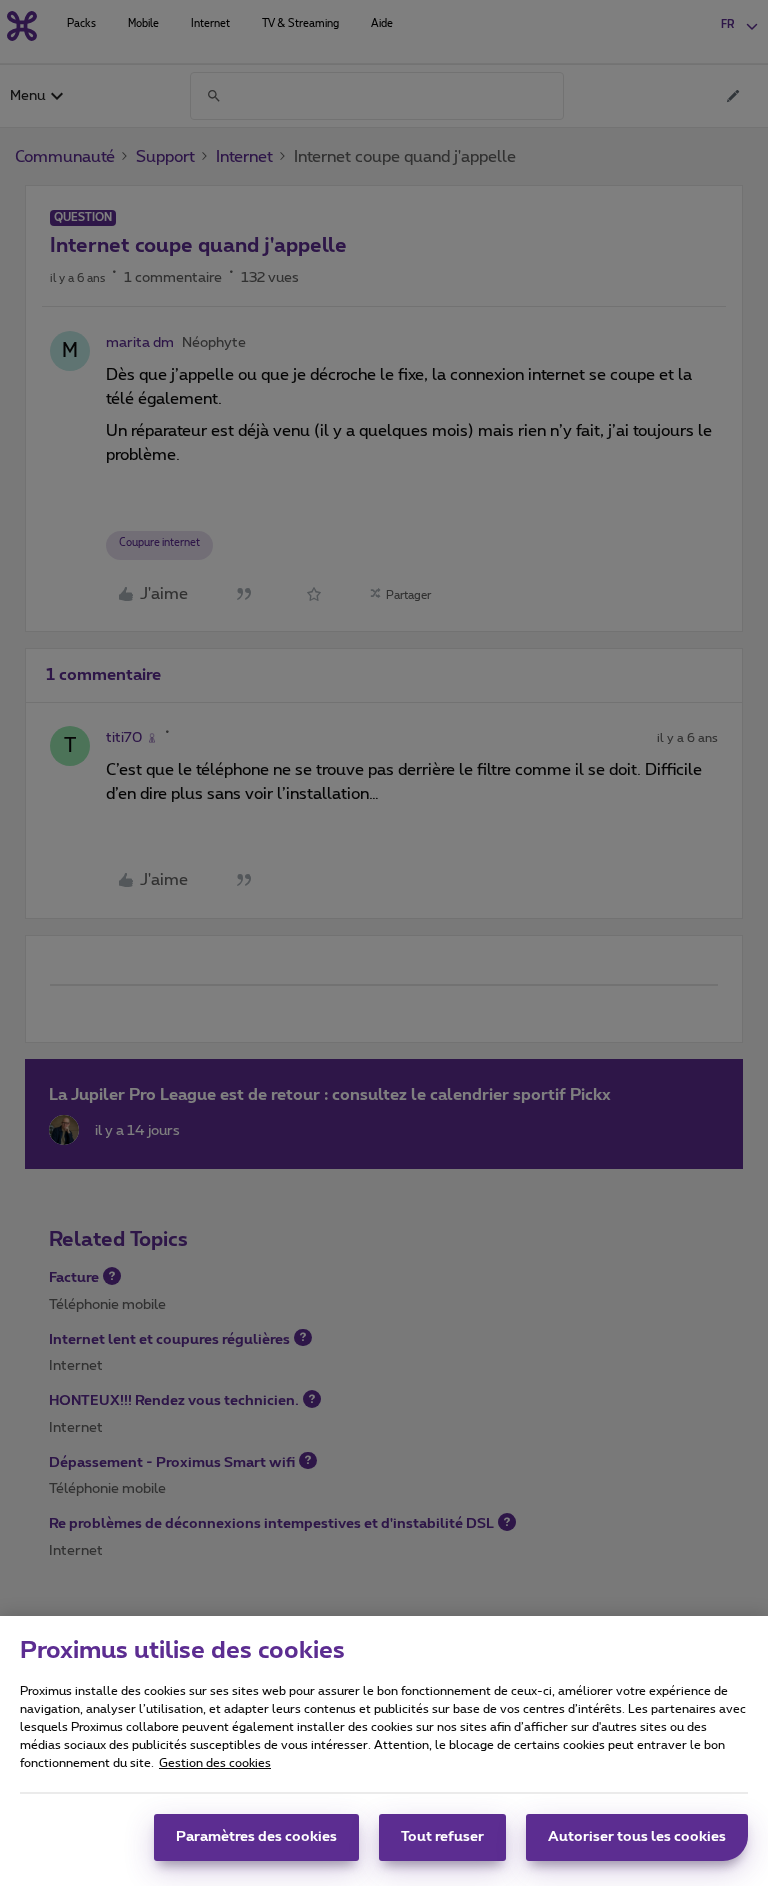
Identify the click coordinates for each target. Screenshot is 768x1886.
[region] (384, 1751)
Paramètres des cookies (256, 1837)
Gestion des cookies (215, 1763)
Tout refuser (442, 1837)
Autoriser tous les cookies (637, 1837)
